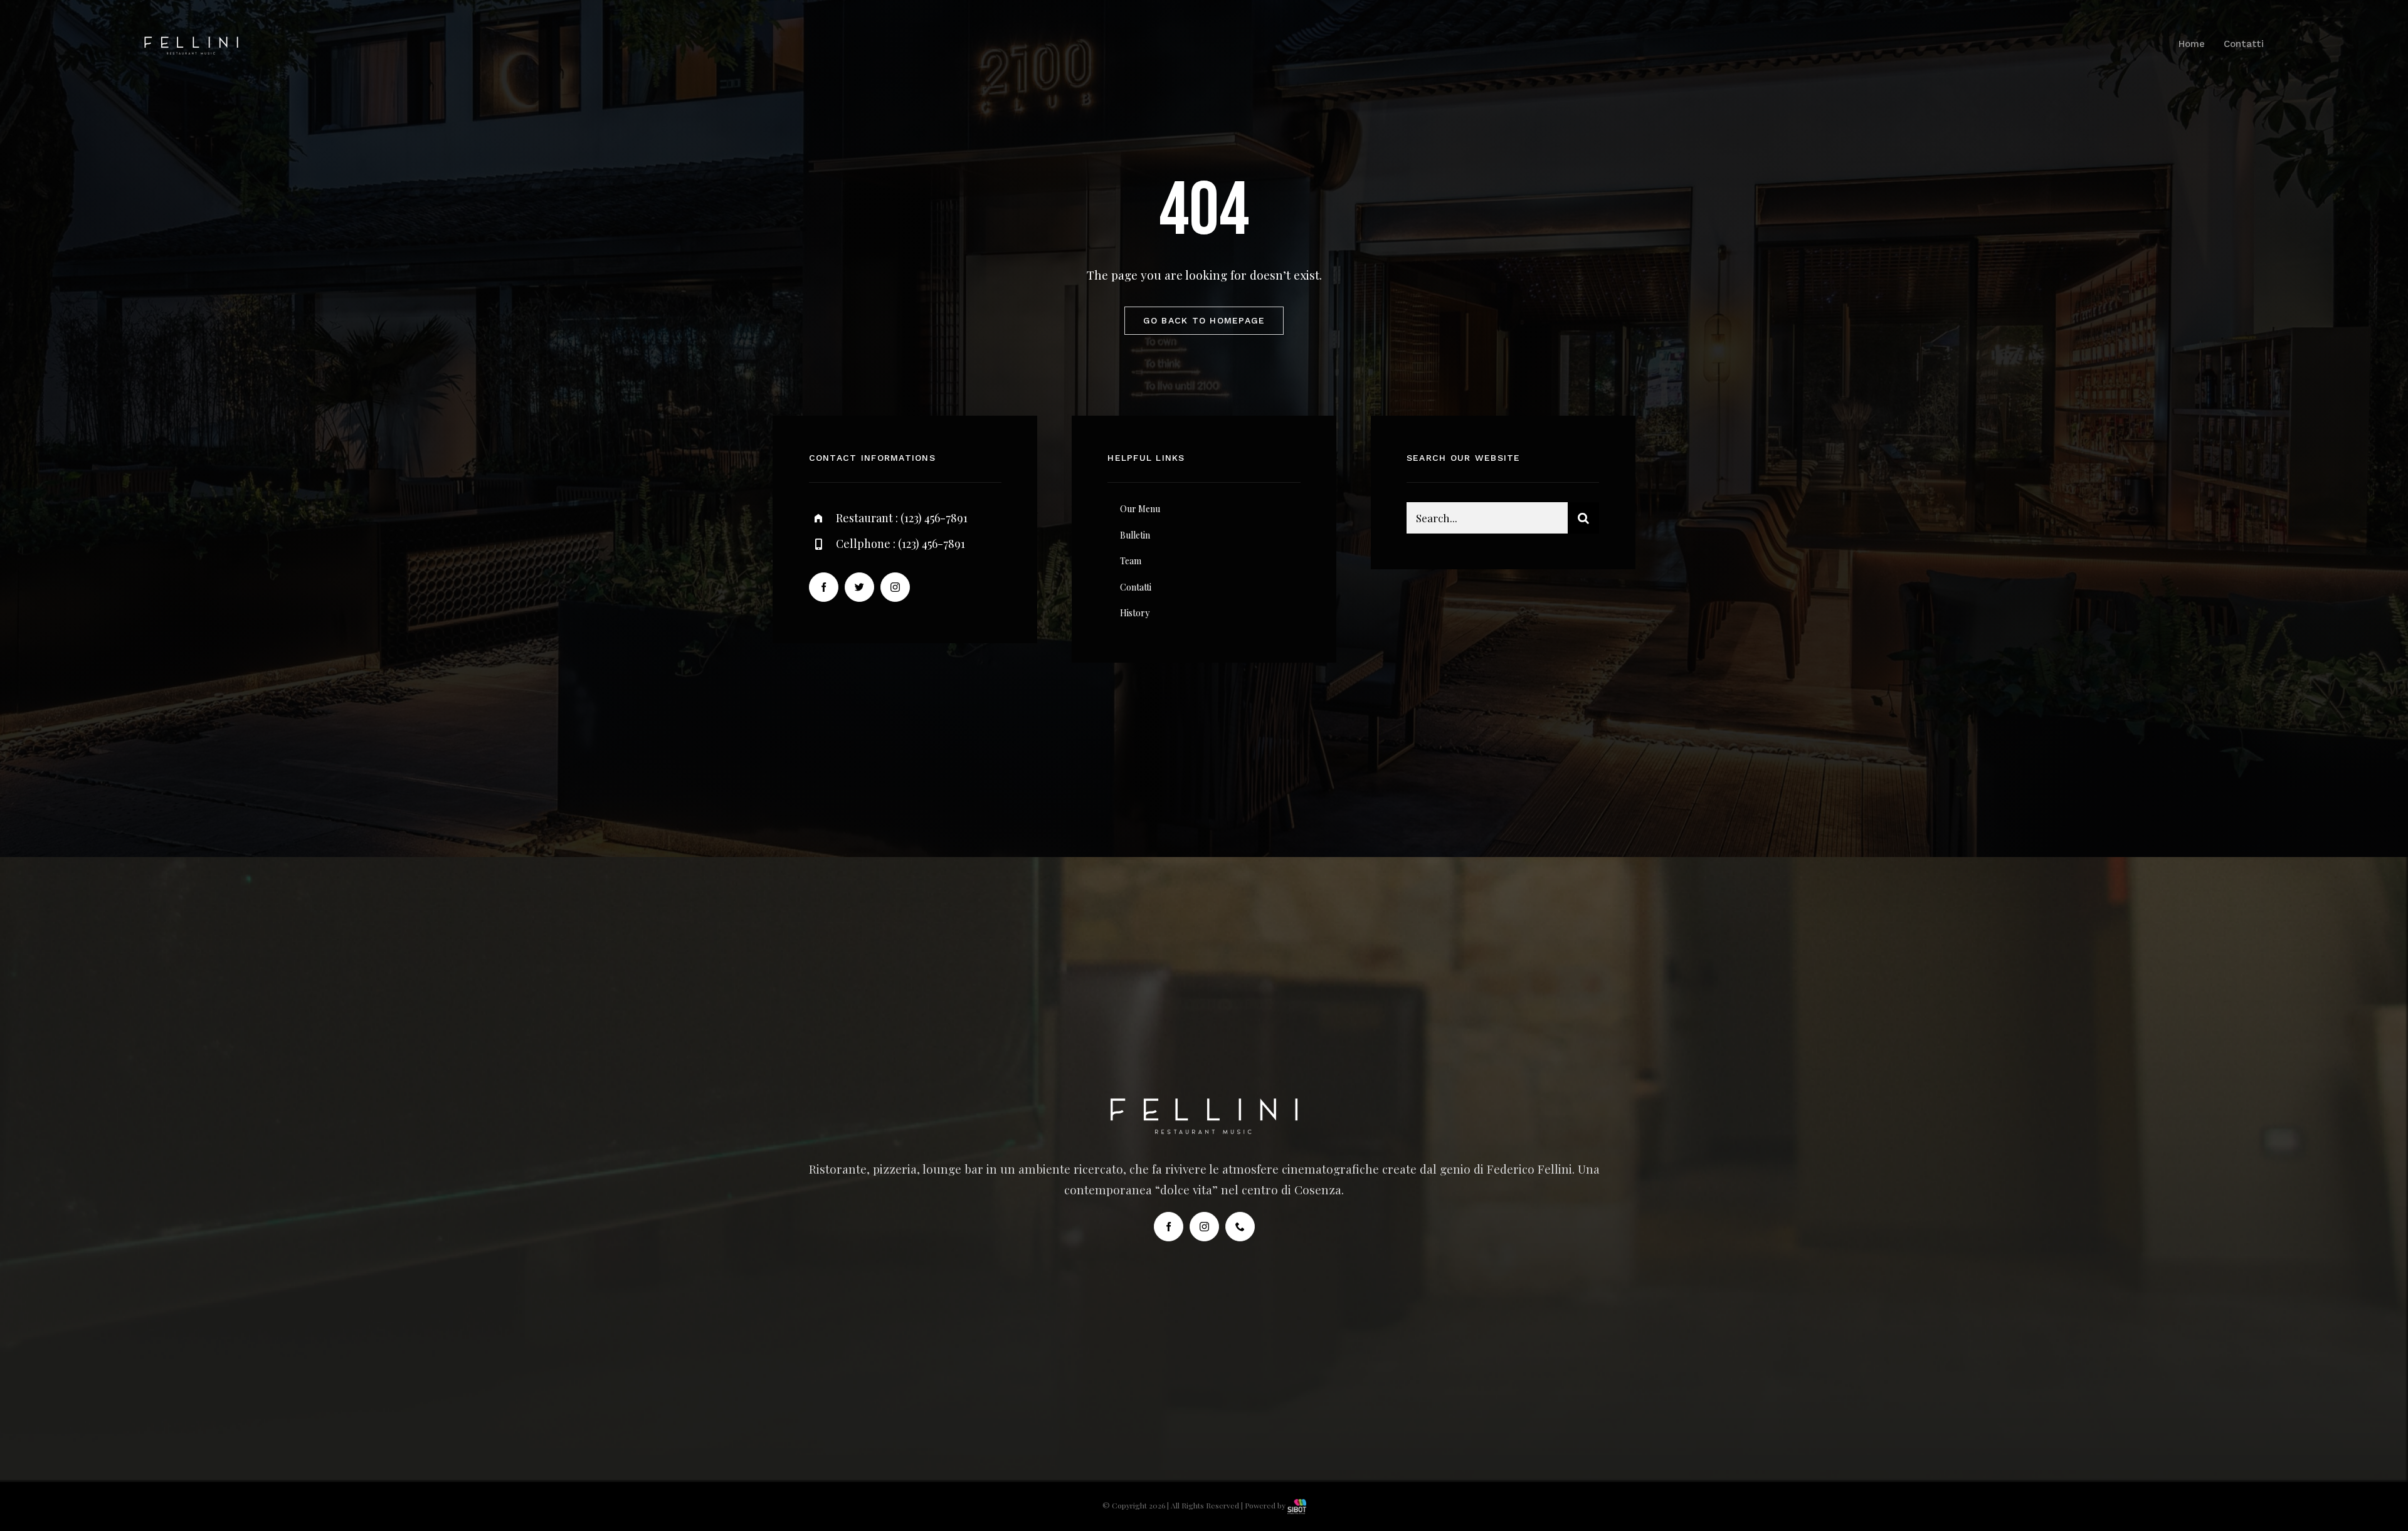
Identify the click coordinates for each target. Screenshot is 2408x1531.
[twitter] (859, 587)
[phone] (1240, 1227)
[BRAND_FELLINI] (191, 42)
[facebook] (824, 587)
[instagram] (895, 587)
